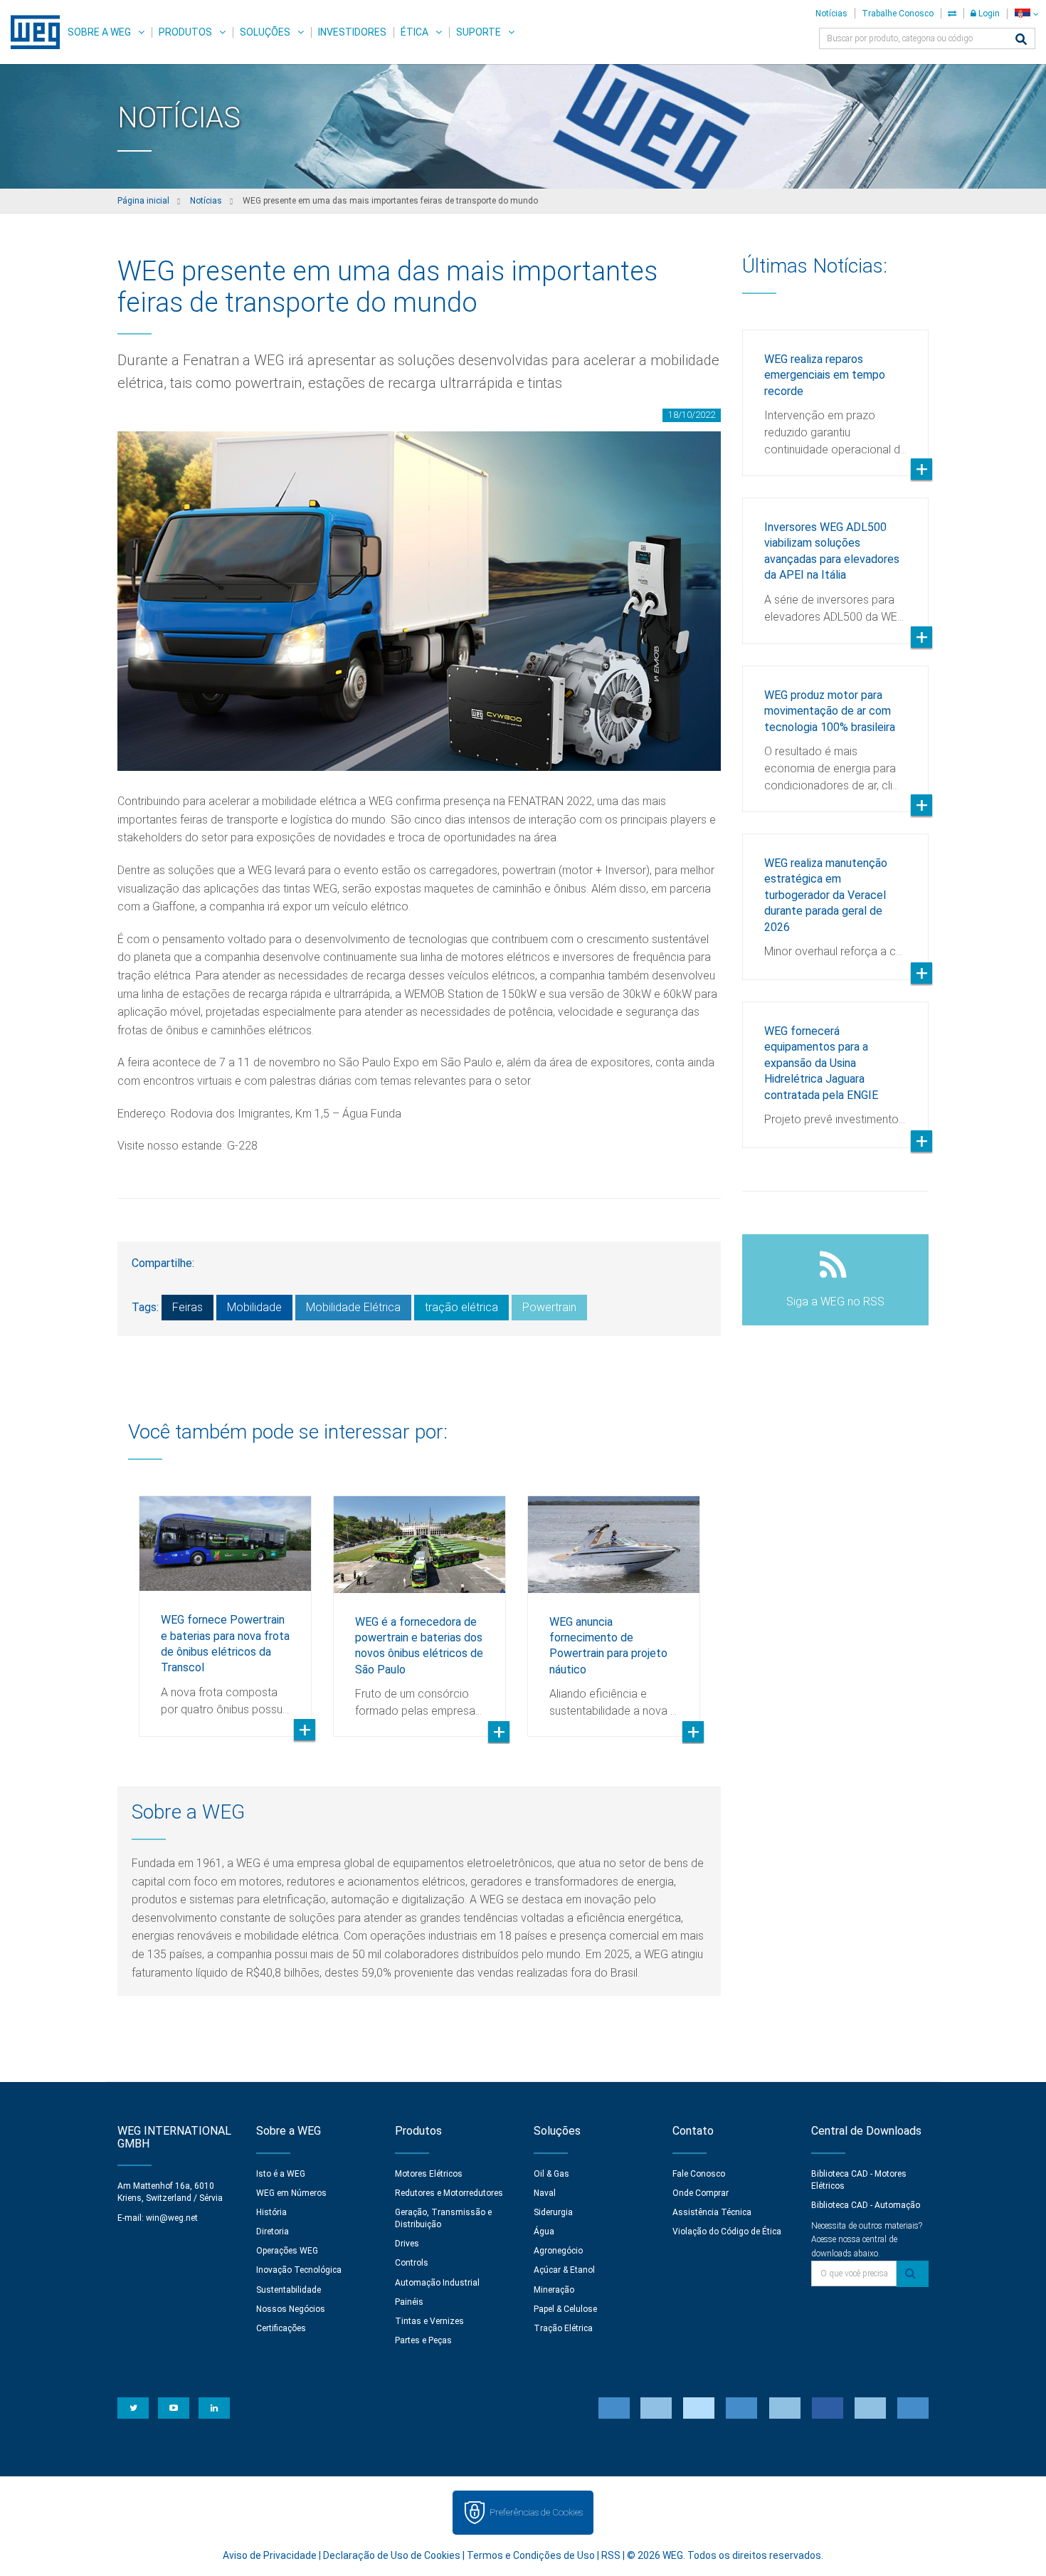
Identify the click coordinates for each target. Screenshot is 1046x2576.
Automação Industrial (437, 2283)
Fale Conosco (699, 2174)
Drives (407, 2244)
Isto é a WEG (281, 2174)
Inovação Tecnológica (299, 2270)
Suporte (479, 32)
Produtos (185, 32)
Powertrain (549, 1307)
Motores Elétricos (429, 2174)
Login (988, 14)
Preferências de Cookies (536, 2512)
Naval (545, 2193)
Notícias (831, 14)
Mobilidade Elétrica (353, 1307)
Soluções (265, 32)
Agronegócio (558, 2251)
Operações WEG (287, 2251)
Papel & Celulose (565, 2309)
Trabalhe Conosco (898, 14)
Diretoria (273, 2231)
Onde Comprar (701, 2193)
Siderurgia (553, 2212)
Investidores (352, 32)
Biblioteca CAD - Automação (866, 2205)
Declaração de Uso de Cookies (392, 2555)
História (271, 2212)
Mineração (554, 2290)
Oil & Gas (551, 2174)
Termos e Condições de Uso (531, 2555)
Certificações (281, 2328)
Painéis (409, 2302)
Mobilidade (254, 1307)
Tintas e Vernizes (429, 2321)
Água (544, 2231)
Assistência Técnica (712, 2212)
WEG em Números (291, 2193)
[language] (1026, 14)
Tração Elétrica (563, 2328)
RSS (611, 2555)
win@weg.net (172, 2218)
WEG (30, 32)
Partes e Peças (423, 2340)
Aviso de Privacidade (270, 2555)
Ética (414, 32)
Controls (412, 2263)
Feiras (187, 1307)
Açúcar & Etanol (564, 2270)
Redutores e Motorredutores (449, 2193)
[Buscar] (1021, 40)
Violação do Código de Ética (727, 2231)
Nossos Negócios (291, 2309)
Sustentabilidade (289, 2290)
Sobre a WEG (99, 32)
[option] (225, 1605)
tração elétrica (461, 1307)
